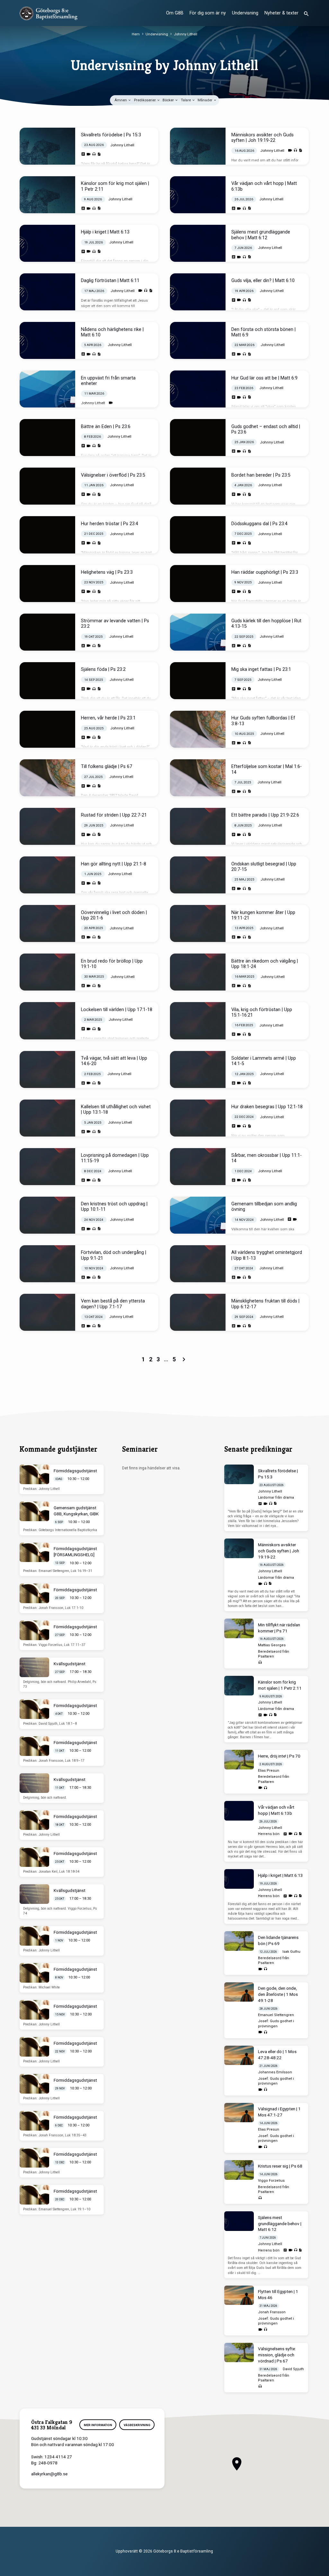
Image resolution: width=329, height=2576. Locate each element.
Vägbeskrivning (137, 2425)
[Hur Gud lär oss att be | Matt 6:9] (198, 389)
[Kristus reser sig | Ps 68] (239, 2170)
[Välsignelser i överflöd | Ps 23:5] (47, 486)
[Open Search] (306, 14)
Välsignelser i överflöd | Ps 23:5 (113, 475)
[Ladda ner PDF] (99, 154)
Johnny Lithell (186, 34)
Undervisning (245, 13)
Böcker (169, 100)
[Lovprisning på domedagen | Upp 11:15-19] (47, 1167)
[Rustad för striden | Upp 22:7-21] (47, 826)
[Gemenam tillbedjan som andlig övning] (198, 1215)
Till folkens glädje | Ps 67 (107, 767)
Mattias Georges (272, 1645)
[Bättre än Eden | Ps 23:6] (47, 438)
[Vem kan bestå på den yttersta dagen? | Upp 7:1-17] (47, 1312)
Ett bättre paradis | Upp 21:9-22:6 (265, 815)
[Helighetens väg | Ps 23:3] (47, 584)
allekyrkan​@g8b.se (49, 2474)
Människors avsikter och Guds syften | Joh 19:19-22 (262, 138)
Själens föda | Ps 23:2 (103, 669)
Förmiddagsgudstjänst (75, 1471)
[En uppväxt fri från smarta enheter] (47, 389)
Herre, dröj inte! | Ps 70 (279, 1756)
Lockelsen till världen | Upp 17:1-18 (117, 1010)
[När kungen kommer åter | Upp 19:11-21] (198, 923)
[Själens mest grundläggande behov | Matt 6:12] (198, 243)
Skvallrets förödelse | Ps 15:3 (111, 135)
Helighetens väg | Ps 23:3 (107, 572)
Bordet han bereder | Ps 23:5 (261, 475)
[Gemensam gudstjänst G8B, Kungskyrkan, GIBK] (34, 1511)
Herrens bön (269, 1834)
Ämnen (121, 100)
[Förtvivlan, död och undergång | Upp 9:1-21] (47, 1264)
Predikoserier (145, 100)
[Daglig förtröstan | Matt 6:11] (47, 292)
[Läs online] (83, 154)
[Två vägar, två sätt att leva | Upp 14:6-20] (47, 1069)
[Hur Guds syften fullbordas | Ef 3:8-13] (198, 729)
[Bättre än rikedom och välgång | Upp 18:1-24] (198, 972)
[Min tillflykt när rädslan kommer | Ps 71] (239, 1628)
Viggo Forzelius (271, 2181)
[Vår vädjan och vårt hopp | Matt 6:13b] (198, 195)
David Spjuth (293, 2369)
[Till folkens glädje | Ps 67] (47, 778)
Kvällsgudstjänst (70, 1664)
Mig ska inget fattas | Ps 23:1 (261, 669)
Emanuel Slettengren (276, 2015)
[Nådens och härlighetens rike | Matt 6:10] (47, 340)
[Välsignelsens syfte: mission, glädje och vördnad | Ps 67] (239, 2353)
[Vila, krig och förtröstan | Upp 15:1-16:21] (198, 1021)
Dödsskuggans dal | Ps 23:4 (259, 524)
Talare (186, 100)
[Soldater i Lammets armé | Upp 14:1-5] (198, 1069)
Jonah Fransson (272, 2312)
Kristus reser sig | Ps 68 (280, 2166)
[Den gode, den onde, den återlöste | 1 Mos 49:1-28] (239, 1992)
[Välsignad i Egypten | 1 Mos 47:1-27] (239, 2113)
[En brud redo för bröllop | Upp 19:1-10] (47, 972)
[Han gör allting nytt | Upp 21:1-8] (47, 875)
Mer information (98, 2425)
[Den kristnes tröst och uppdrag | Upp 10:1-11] (47, 1215)
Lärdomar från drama (276, 1498)
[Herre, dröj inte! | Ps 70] (239, 1760)
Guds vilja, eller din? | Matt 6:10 (263, 281)
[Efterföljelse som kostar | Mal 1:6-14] (198, 778)
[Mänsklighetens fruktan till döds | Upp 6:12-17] (198, 1312)
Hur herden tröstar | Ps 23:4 (110, 524)
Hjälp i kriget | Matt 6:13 (105, 232)
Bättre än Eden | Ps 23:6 (106, 427)
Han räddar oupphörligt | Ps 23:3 (265, 572)
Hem (136, 34)
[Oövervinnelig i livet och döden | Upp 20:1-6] (47, 923)
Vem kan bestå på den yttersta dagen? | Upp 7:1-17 (113, 1304)
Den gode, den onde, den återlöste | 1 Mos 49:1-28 (278, 1994)
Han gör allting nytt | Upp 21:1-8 (114, 864)
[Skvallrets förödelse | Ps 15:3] (47, 146)
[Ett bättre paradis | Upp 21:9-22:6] (198, 826)
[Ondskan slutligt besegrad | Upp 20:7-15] (198, 875)
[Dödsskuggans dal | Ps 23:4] (198, 535)
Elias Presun (269, 1771)
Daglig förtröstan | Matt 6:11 (110, 281)
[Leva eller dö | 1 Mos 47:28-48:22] (239, 2055)
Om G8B (175, 13)
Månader (205, 100)
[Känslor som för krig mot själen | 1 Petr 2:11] (47, 195)
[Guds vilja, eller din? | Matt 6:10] (198, 292)
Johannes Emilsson (275, 2072)
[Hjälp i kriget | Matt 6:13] (47, 243)
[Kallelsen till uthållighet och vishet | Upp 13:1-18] (47, 1118)
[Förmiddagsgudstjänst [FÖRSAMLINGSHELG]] (34, 1553)
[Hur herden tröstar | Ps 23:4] (47, 535)
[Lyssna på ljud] (94, 154)
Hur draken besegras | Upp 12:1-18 (267, 1107)
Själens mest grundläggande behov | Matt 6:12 (261, 235)
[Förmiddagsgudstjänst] (34, 1474)
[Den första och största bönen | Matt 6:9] (198, 340)
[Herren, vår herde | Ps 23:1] (47, 729)
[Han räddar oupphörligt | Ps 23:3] (198, 584)
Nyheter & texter (281, 13)
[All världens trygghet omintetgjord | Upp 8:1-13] (198, 1264)
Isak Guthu (291, 1952)
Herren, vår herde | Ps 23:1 (108, 718)
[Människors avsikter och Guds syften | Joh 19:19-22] (198, 146)
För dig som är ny (208, 13)
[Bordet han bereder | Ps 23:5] (198, 486)
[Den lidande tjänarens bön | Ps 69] (239, 1941)
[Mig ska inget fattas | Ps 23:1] (198, 681)
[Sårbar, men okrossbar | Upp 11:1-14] (198, 1167)
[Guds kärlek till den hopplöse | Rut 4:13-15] (198, 632)
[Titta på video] (89, 154)
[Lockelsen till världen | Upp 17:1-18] (47, 1021)
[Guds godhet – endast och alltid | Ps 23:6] (198, 438)
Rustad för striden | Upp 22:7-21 (114, 815)
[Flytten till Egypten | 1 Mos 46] (239, 2295)
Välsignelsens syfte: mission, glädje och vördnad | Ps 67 (277, 2355)
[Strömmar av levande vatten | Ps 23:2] (47, 632)
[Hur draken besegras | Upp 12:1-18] (198, 1118)
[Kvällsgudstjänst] (34, 1667)
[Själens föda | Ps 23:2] (47, 681)
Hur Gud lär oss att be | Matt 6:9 (264, 378)
